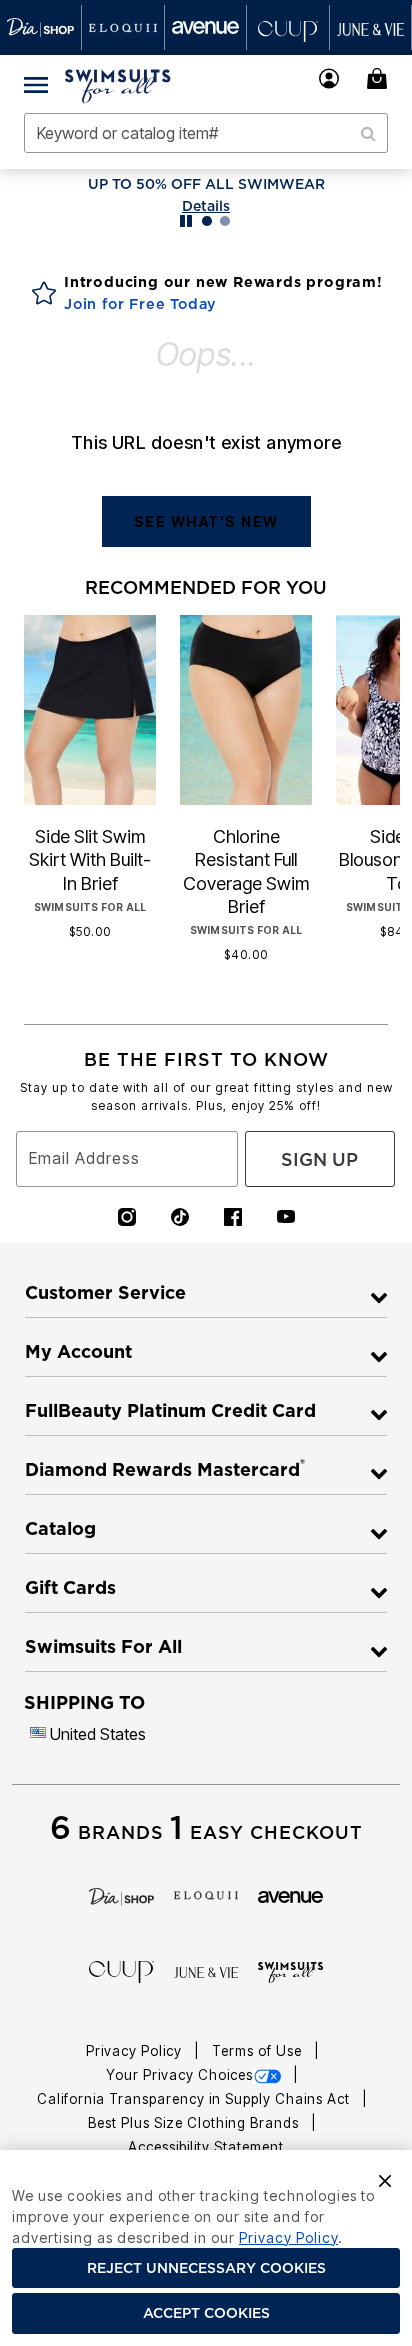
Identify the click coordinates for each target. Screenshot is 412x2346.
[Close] (385, 2179)
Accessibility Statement (206, 2147)
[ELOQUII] (206, 1894)
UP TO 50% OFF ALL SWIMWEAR (206, 184)
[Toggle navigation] (36, 84)
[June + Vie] (206, 1971)
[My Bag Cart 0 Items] (380, 78)
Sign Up (319, 1159)
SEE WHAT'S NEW (206, 521)
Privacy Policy (136, 2051)
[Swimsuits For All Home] (118, 84)
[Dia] (121, 1895)
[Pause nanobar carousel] (186, 221)
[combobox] (206, 133)
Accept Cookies (206, 2313)
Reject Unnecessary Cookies (206, 2268)
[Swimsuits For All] (290, 1971)
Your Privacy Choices (179, 2075)
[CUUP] (121, 1970)
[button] (329, 78)
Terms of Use (259, 2051)
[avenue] (290, 1895)
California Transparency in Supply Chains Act (195, 2099)
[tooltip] (41, 27)
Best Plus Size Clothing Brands (195, 2123)
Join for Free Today (140, 304)
